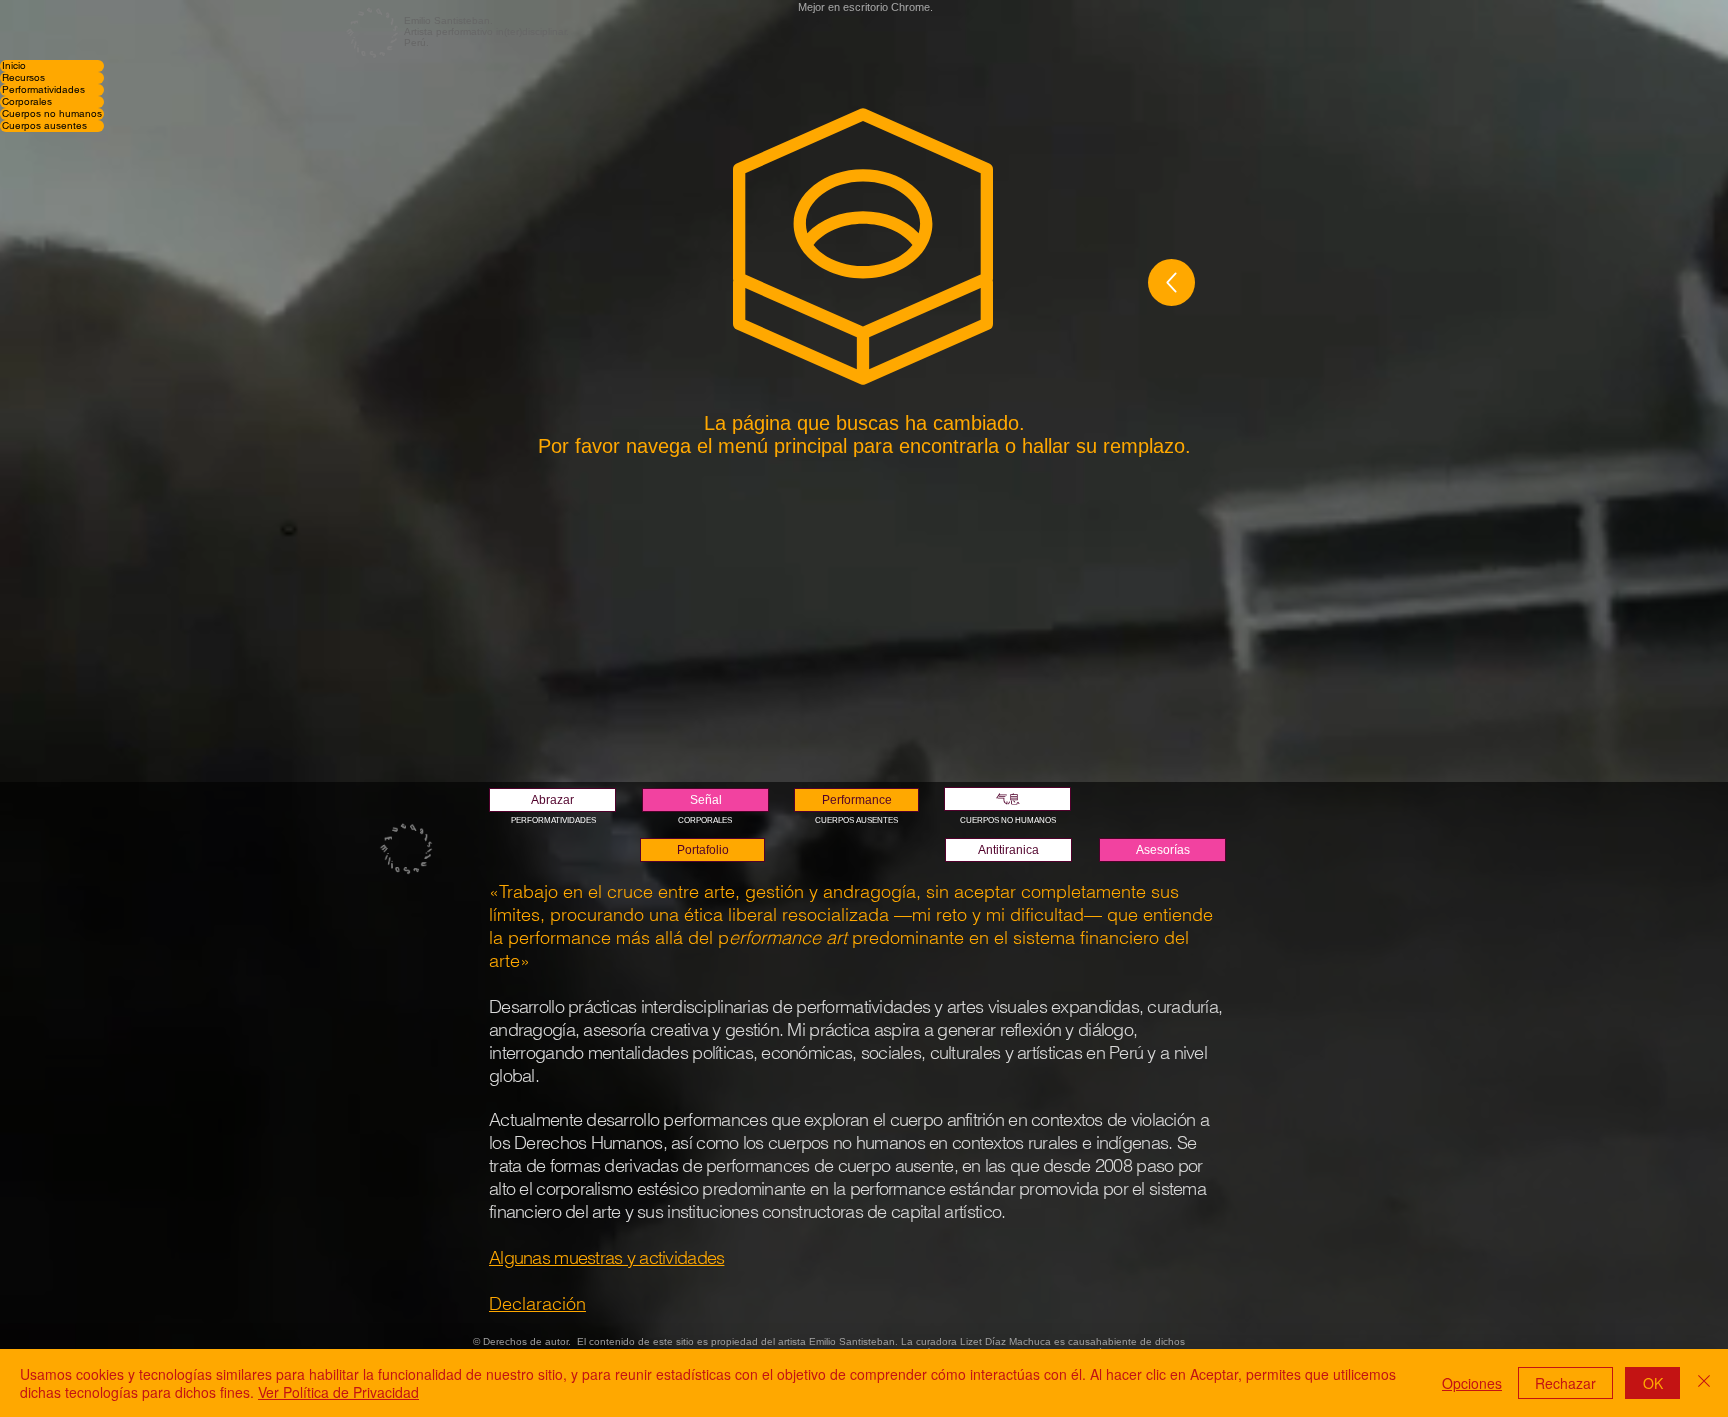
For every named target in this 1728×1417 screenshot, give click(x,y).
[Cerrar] (1704, 1383)
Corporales (27, 102)
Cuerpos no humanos (52, 114)
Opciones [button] (1472, 1383)
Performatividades (43, 90)
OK (1653, 1383)
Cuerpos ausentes (44, 126)
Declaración (537, 1303)
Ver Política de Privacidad (338, 1392)
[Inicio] (1171, 282)
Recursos (23, 78)
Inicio (14, 66)
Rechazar (1565, 1383)
